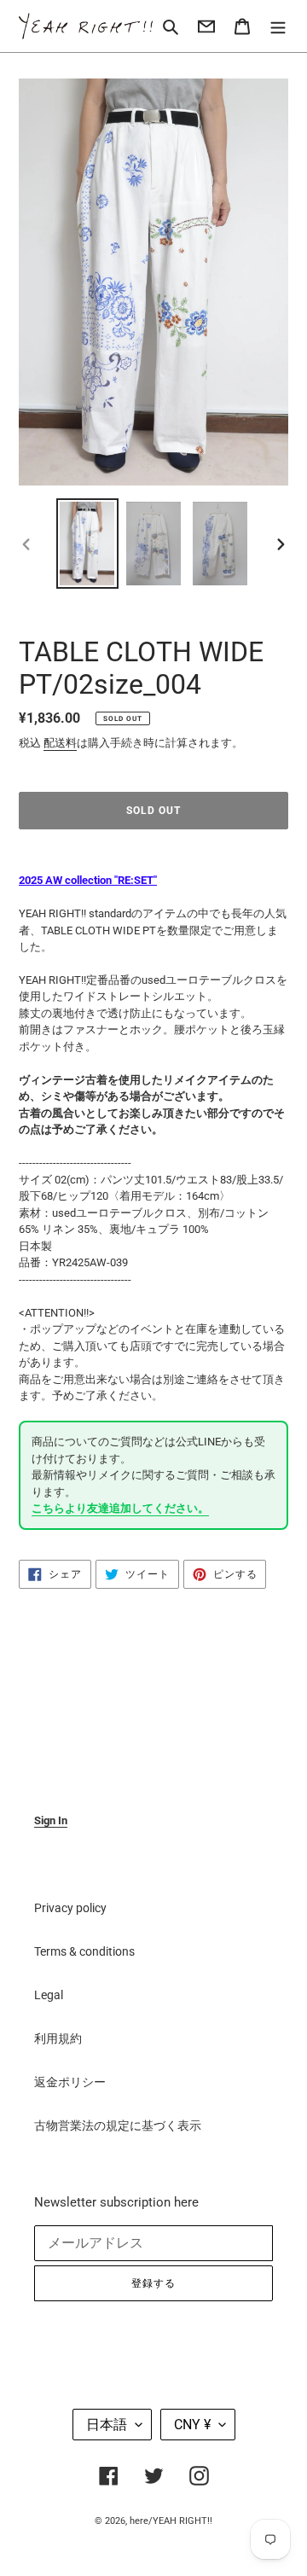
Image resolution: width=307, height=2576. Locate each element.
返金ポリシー (70, 2082)
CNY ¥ (192, 2425)
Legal (49, 1995)
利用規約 (58, 2038)
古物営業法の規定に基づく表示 (118, 2125)
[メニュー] (278, 26)
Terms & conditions (84, 1951)
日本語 (107, 2425)
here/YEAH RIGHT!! (171, 2521)
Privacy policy (70, 1908)
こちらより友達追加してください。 (120, 1508)
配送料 (60, 743)
